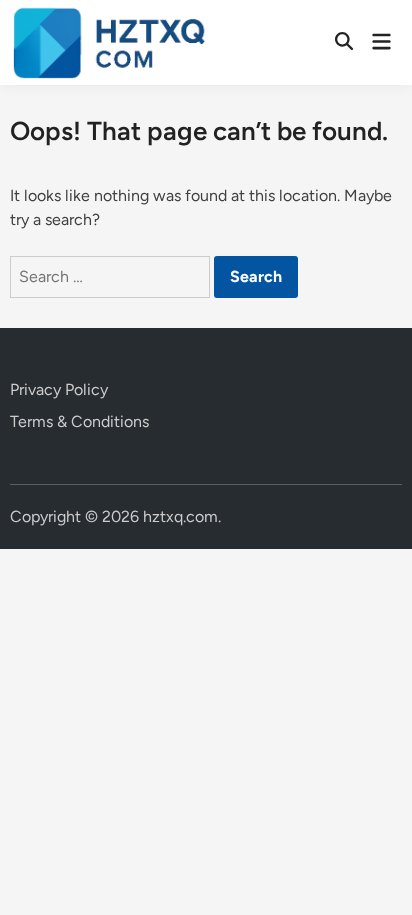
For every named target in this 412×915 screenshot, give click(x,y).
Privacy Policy (59, 389)
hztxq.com (180, 516)
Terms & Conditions (79, 421)
